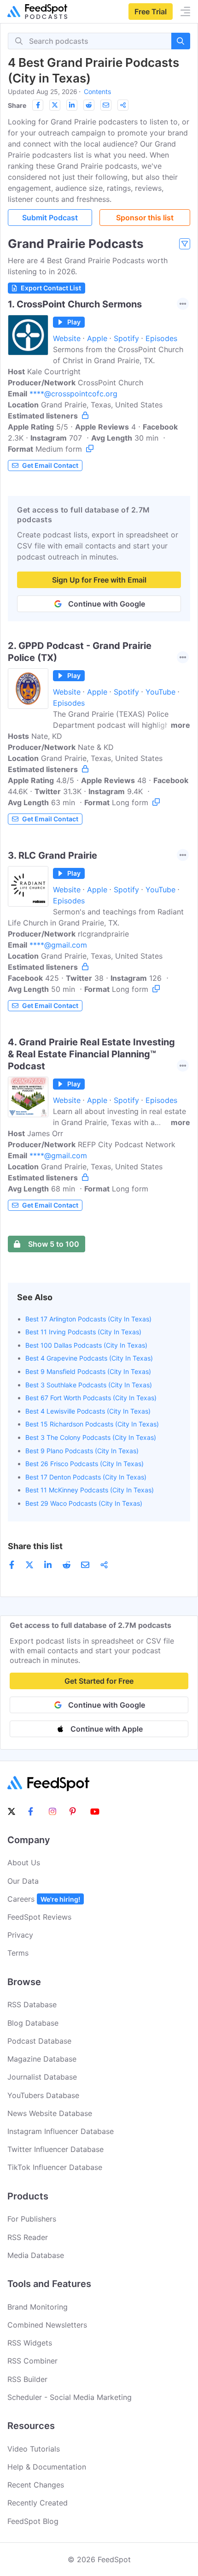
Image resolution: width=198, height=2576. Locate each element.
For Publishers (32, 2219)
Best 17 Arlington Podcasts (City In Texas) (88, 1319)
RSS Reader (28, 2237)
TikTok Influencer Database (55, 2167)
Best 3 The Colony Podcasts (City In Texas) (91, 1437)
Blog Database (33, 2023)
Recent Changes (36, 2485)
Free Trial (151, 12)
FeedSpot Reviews (39, 1917)
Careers (44, 1899)
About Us (24, 1863)
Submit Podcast (50, 218)
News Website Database (50, 2113)
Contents (97, 91)
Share (17, 105)
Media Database (36, 2255)
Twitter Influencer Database (55, 2149)
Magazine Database (42, 2059)
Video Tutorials (34, 2449)
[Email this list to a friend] (106, 105)
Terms (18, 1953)
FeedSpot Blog (33, 2521)
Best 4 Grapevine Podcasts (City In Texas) (89, 1358)
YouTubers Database (43, 2095)
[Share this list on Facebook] (38, 105)
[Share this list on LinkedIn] (72, 105)
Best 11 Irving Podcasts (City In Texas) (83, 1332)
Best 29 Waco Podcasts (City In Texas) (84, 1503)
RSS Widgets (30, 2343)
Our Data (23, 1881)
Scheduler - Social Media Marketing (70, 2397)
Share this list (35, 1546)
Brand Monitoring (38, 2307)
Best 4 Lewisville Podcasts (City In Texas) (88, 1411)
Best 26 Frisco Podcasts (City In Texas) (84, 1464)
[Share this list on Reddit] (89, 105)
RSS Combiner (32, 2361)
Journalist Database (42, 2077)
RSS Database (32, 2004)
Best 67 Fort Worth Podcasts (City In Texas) (91, 1398)
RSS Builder (27, 2379)
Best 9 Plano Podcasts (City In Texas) (82, 1451)
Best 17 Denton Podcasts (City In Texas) (86, 1477)
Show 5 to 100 (54, 1244)
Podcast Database (39, 2041)
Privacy (20, 1935)
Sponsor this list (145, 218)
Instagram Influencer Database (61, 2131)
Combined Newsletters (47, 2325)
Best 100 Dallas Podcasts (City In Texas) (86, 1345)
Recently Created (38, 2503)
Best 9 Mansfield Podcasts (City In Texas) (88, 1371)
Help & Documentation (47, 2467)
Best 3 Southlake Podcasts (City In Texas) (89, 1385)
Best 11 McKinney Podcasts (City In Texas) (90, 1490)
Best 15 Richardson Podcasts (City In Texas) (92, 1424)
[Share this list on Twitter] (55, 105)
